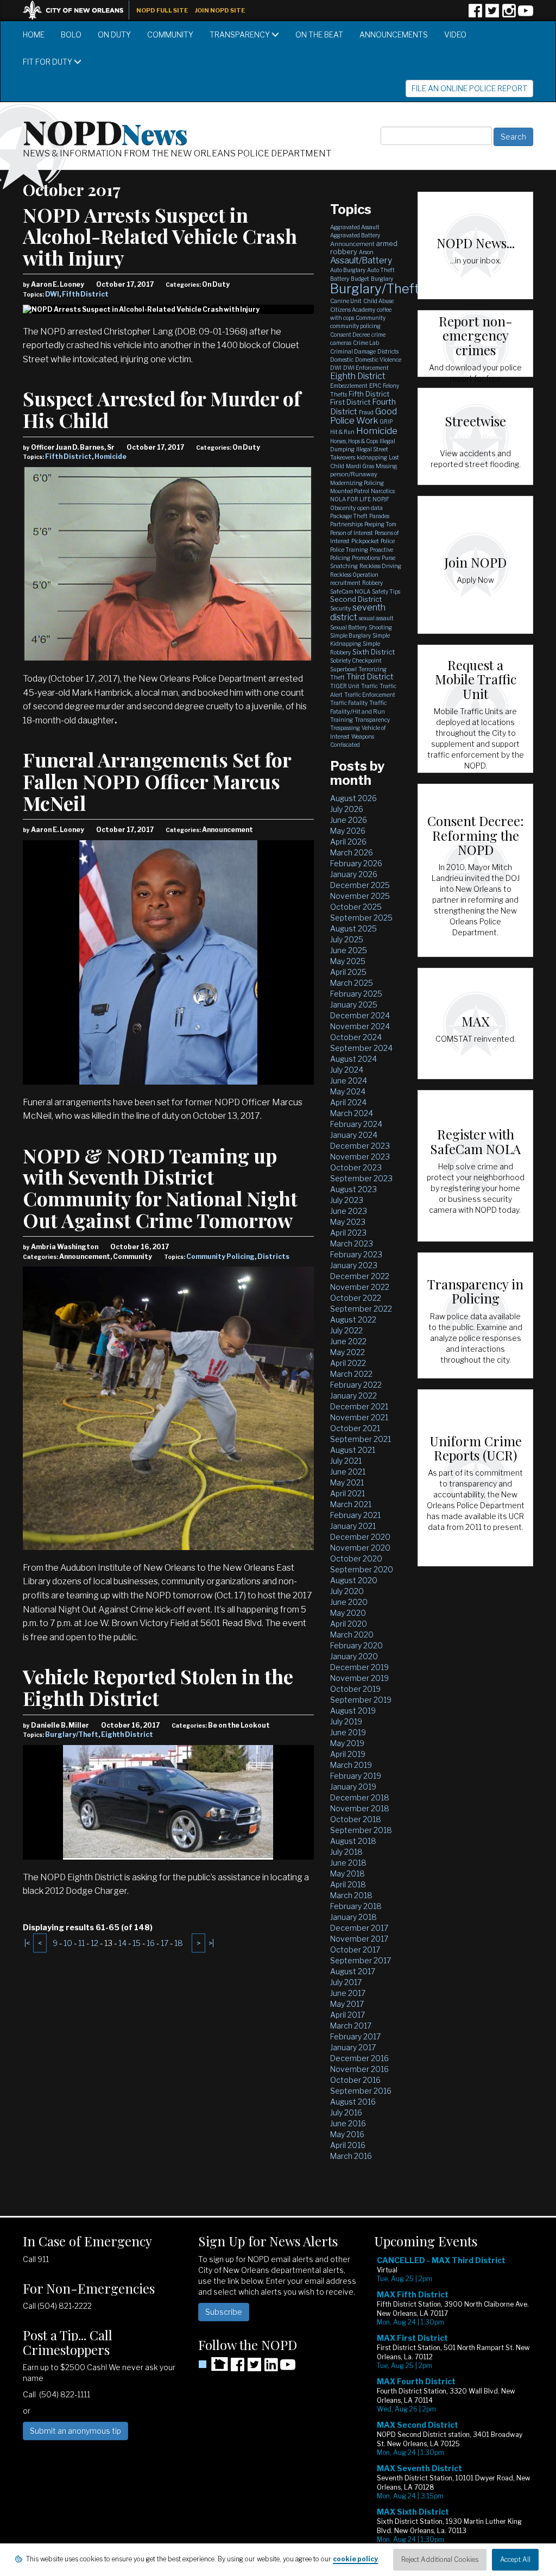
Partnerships (346, 524)
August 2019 (353, 1711)
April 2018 (348, 1884)
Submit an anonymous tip (75, 2431)
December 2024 (360, 1015)
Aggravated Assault (355, 227)
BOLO (71, 34)
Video (455, 34)
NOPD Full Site (162, 10)
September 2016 (361, 2091)
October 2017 (355, 1950)
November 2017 (359, 1939)
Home (34, 34)
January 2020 (354, 1656)
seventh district (358, 612)
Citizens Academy (353, 310)
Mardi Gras (360, 466)
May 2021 (347, 1482)
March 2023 (352, 1243)
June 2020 (349, 1602)
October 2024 (356, 1037)
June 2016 (348, 2123)
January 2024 (354, 1135)
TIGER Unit (345, 686)
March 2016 (351, 2156)
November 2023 (360, 1157)
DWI (52, 294)
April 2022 (348, 1363)
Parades (379, 516)
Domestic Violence (378, 360)
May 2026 (348, 831)
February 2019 (356, 1776)
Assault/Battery (361, 260)
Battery (340, 279)
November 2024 (360, 1026)
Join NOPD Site (220, 10)
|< (27, 1943)
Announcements (394, 34)
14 (122, 1943)
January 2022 (353, 1396)
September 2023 (361, 1178)
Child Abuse (378, 301)
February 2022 (356, 1385)
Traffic (369, 686)
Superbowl (343, 669)
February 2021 (355, 1515)
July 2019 (346, 1721)
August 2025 (353, 928)
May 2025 (348, 961)
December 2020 (360, 1537)
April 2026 (348, 842)
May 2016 (347, 2134)
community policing (355, 326)
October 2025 (356, 907)
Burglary (382, 279)
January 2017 (353, 2047)
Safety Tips (386, 591)
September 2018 (361, 1830)
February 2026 (356, 863)
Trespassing (345, 728)
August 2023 (353, 1189)
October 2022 (356, 1298)
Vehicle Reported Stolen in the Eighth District (158, 1687)
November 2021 (359, 1417)
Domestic (342, 360)
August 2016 (353, 2102)
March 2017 (351, 2026)
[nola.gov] (79, 9)
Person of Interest (352, 533)
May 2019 (347, 1743)
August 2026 (353, 798)
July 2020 (347, 1591)
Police (388, 541)
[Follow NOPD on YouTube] (526, 14)
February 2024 (356, 1124)
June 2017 (348, 1993)
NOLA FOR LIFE (350, 499)
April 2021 (347, 1493)
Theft (337, 677)
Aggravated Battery (355, 235)
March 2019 (351, 1765)
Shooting (380, 627)
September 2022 (361, 1309)
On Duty (114, 34)
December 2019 (359, 1667)
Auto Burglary (348, 270)
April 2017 (347, 2015)
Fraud (366, 412)
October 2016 (355, 2080)
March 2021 (351, 1504)
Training (342, 720)
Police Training (349, 550)
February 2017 (355, 2036)
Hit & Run (342, 432)
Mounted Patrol (350, 491)
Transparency (241, 34)
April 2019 (348, 1754)
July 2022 (346, 1330)
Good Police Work (364, 416)
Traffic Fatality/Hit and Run (359, 707)
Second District (356, 599)
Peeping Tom (380, 524)
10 (68, 1943)
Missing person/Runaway (364, 470)
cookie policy (355, 2559)
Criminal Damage (353, 351)
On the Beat (319, 34)
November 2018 (360, 1808)
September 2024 (361, 1048)
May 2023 (348, 1222)
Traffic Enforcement (370, 695)
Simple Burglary (350, 635)
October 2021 (355, 1428)
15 (137, 1943)
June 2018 (348, 1863)
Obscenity (343, 508)
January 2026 (354, 874)
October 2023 (356, 1167)
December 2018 (360, 1797)
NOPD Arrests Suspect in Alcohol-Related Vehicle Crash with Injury (160, 236)
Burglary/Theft (72, 1734)
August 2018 (353, 1841)
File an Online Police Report (469, 88)
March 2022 (351, 1374)
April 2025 (348, 972)
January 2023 (354, 1265)
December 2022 (360, 1276)
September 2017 (361, 1960)
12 (94, 1943)
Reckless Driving (380, 566)
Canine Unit (346, 301)
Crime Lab (366, 343)
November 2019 (359, 1678)
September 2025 (361, 918)
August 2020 (354, 1580)
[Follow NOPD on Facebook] (475, 14)
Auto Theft (381, 270)
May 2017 (347, 2004)
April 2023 (348, 1233)
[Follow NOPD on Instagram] (509, 14)
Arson (366, 252)
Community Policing (220, 1256)
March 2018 (351, 1895)
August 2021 (353, 1450)
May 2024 (348, 1091)
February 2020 (356, 1645)
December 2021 (359, 1406)
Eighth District (127, 1734)
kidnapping (372, 457)
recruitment (345, 583)
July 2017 (346, 1982)
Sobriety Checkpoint (356, 660)
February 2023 (356, 1254)
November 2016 (359, 2069)
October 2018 (356, 1819)
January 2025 (354, 1004)
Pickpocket (365, 541)
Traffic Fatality (349, 703)
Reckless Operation (354, 575)
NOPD (105, 131)
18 (179, 1943)
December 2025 (360, 885)
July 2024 (347, 1070)
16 (151, 1943)
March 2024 (352, 1113)
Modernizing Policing (357, 483)
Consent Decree (350, 335)
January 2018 (353, 1917)
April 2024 (348, 1102)
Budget (360, 279)
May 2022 (347, 1352)
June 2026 (349, 820)
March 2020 (352, 1635)
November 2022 (360, 1287)
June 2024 (349, 1081)
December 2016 (359, 2058)
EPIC (375, 386)
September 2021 (361, 1439)
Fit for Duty (48, 62)
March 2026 (352, 852)
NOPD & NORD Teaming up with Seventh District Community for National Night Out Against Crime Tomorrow (160, 1188)
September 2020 (362, 1569)
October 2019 (355, 1689)
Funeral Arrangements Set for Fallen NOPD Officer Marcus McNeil (157, 781)
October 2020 (356, 1558)
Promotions (366, 558)
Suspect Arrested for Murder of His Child (162, 409)
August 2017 (353, 1971)
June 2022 (348, 1341)
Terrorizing (372, 669)
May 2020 (348, 1613)
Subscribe (224, 2312)
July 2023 (347, 1200)
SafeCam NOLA (350, 591)
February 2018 (356, 1906)
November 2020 (360, 1548)
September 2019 (361, 1700)
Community (170, 34)
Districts (273, 1256)
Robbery (372, 583)
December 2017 (359, 1928)
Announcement (352, 244)
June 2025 (349, 950)
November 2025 (360, 896)
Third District (370, 677)
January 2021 (353, 1526)
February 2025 (356, 994)
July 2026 (347, 809)
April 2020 (349, 1624)
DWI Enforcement (366, 368)
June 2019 (348, 1732)
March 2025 (352, 983)
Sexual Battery (349, 627)
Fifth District (85, 294)
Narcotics (383, 491)
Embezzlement (349, 386)
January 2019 (353, 1787)
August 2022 (353, 1320)
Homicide (110, 456)
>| (211, 1943)
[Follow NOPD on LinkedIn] (271, 2368)
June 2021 (348, 1472)
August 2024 (353, 1059)
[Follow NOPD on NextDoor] (213, 2364)
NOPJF (381, 499)
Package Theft (349, 516)
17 (165, 1943)
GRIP (386, 421)
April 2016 (348, 2145)
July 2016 (346, 2112)
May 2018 (347, 1873)
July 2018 (346, 1852)
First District (350, 402)
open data (370, 508)
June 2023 (349, 1211)
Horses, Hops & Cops (354, 441)
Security (340, 608)
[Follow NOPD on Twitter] (492, 14)
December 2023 (360, 1146)
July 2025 (347, 939)
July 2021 (346, 1461)
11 (81, 1943)
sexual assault (376, 618)
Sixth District (374, 652)
